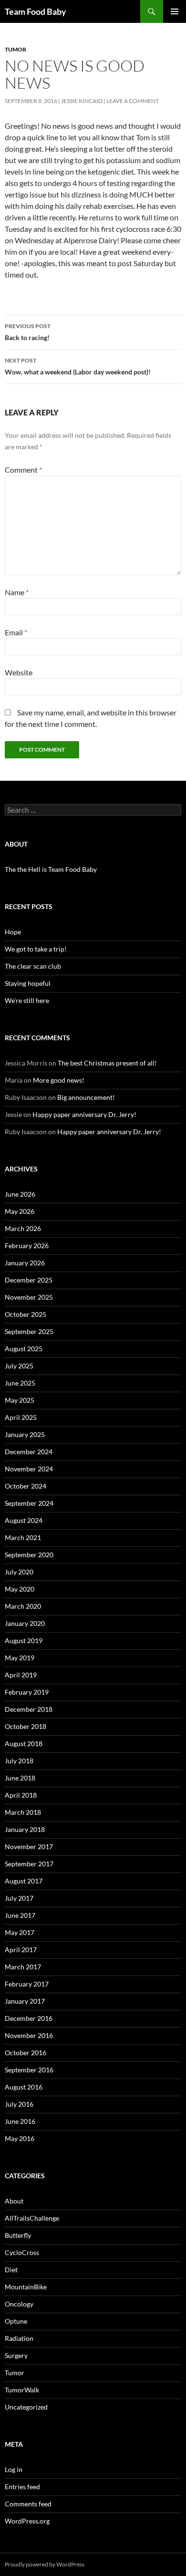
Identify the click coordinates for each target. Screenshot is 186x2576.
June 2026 (20, 1194)
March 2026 (23, 1228)
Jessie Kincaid (82, 101)
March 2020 (23, 1606)
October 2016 (26, 2053)
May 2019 (20, 1658)
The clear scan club (33, 966)
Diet (11, 2270)
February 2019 (27, 1692)
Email (16, 632)
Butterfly (18, 2235)
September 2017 (29, 1864)
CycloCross (22, 2252)
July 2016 (19, 2104)
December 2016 (29, 2018)
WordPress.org (27, 2521)
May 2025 (20, 1400)
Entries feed (22, 2487)
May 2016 (20, 2138)
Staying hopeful (28, 983)
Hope (13, 932)
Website (19, 672)
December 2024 (29, 1452)
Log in (14, 2469)
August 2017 (24, 1881)
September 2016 (29, 2070)
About (14, 2201)
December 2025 (29, 1280)
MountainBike (26, 2287)
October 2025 (26, 1314)
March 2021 (23, 1537)
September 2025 (29, 1331)
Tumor (15, 49)
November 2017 (29, 1847)
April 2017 (21, 1950)
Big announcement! (86, 1097)
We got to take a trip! (36, 949)
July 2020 (19, 1572)
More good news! (59, 1080)
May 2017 (20, 1932)
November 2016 (29, 2035)
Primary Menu (175, 11)
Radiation (19, 2338)
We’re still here (27, 1000)
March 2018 (23, 1812)
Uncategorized (26, 2407)
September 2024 (29, 1503)
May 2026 (20, 1211)
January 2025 (25, 1434)
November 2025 (29, 1297)
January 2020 (25, 1623)
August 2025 (24, 1349)
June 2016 (20, 2121)
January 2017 (25, 2001)
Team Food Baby (36, 11)
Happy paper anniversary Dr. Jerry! (84, 1114)
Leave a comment (133, 101)
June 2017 (20, 1915)
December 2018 (29, 1709)
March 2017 (23, 1967)
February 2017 (27, 1984)
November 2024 (29, 1469)
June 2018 (20, 1778)
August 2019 (24, 1640)
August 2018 (24, 1743)
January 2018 (25, 1829)
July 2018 (19, 1761)
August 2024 (24, 1520)
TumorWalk (22, 2390)
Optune (16, 2321)
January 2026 (25, 1263)
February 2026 (27, 1246)
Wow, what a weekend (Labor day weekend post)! (78, 366)
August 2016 (24, 2087)
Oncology (19, 2304)
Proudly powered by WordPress (45, 2564)
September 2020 (29, 1555)
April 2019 (21, 1675)
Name (17, 592)
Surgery (16, 2355)
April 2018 (21, 1795)
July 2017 (19, 1898)
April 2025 (21, 1417)
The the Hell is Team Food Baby (51, 869)
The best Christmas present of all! (107, 1063)
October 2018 (26, 1726)
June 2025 (20, 1383)
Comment (23, 470)
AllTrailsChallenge (32, 2218)
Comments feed (28, 2504)
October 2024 (26, 1486)
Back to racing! (28, 332)
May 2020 (20, 1589)
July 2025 (19, 1366)
